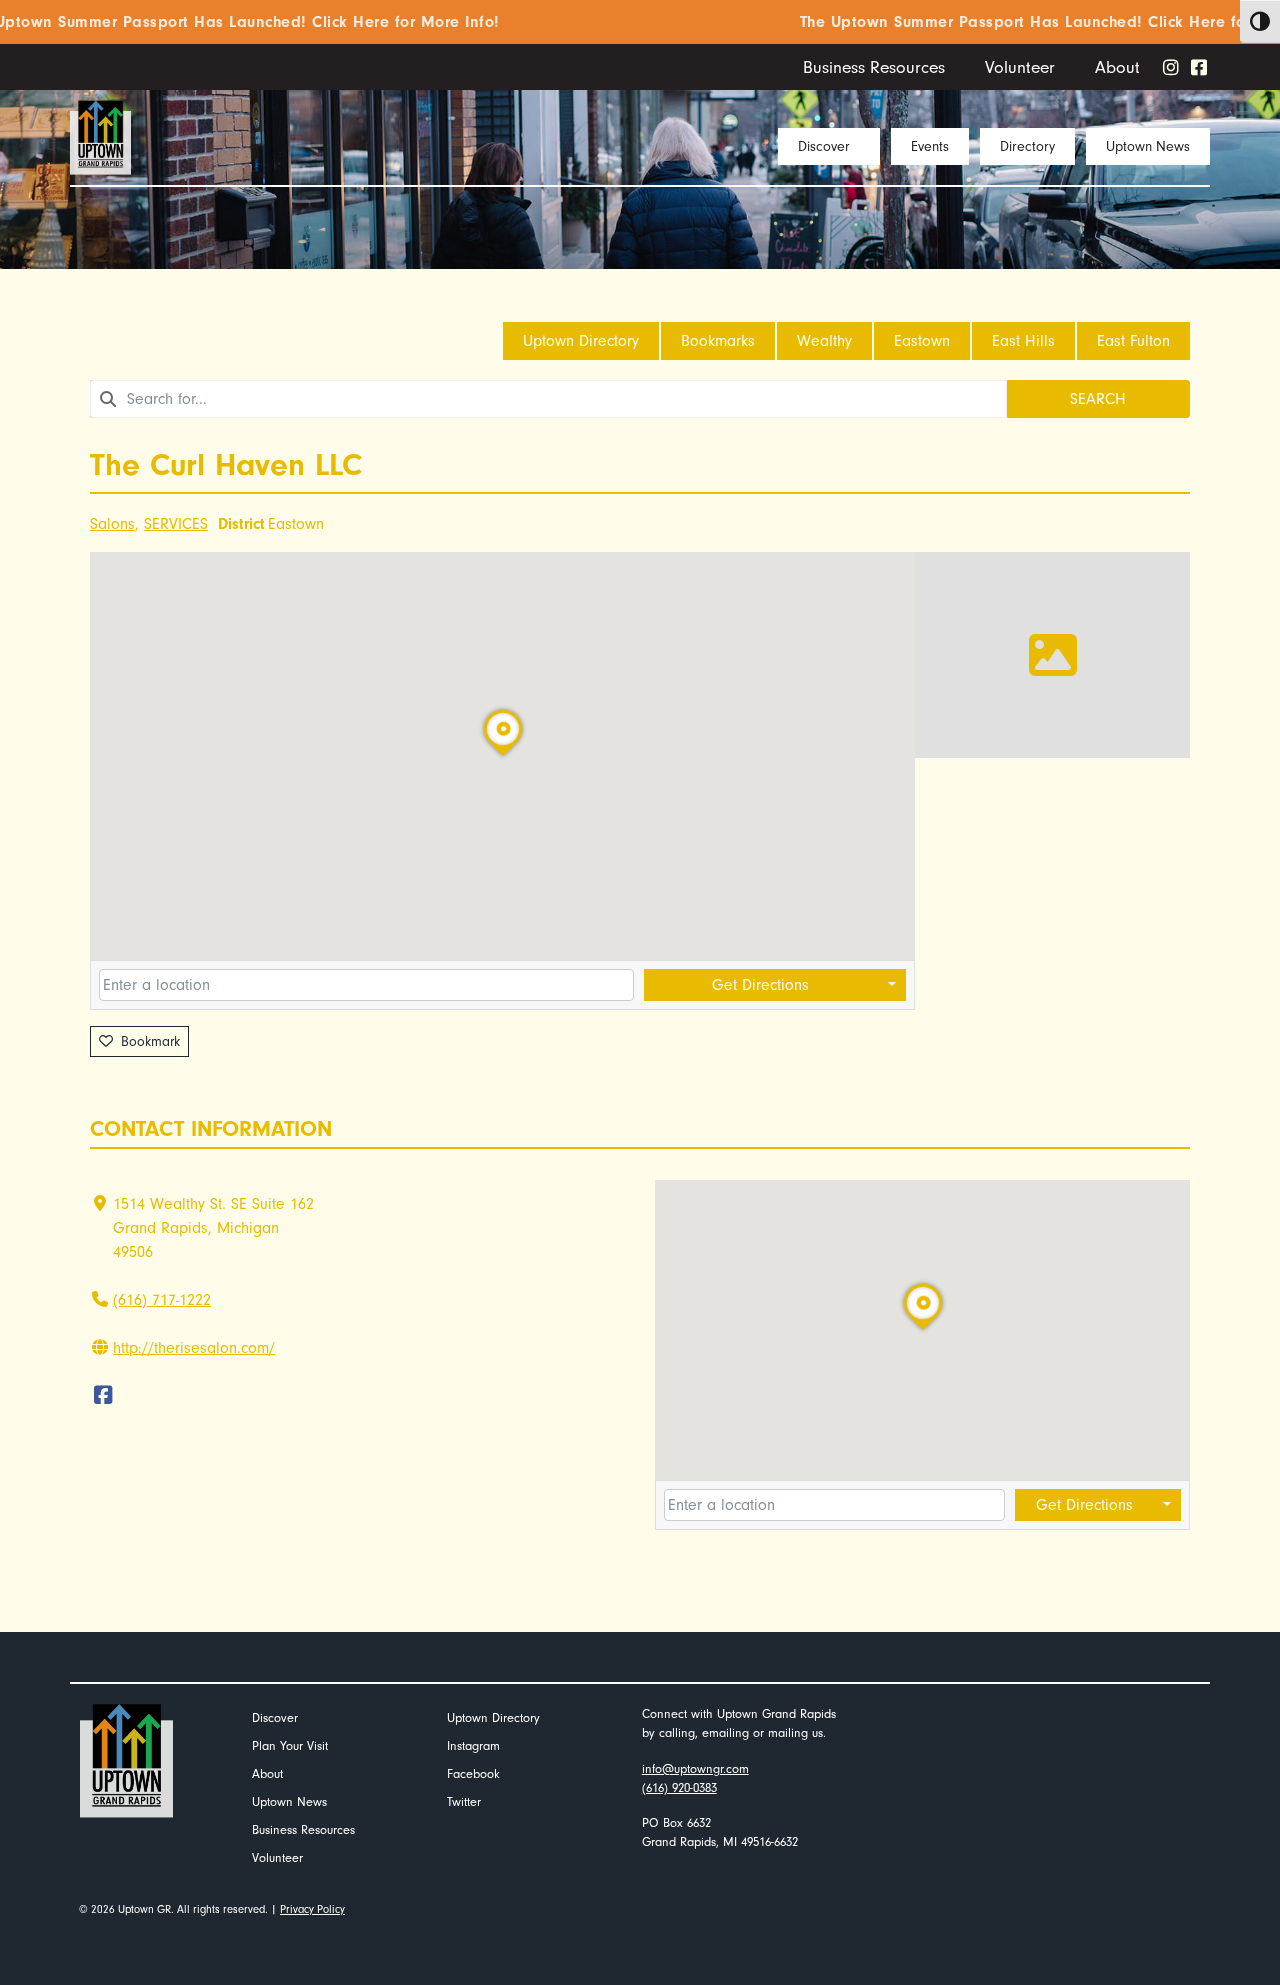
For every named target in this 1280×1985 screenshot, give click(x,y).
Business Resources (874, 67)
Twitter (464, 1801)
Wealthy (824, 341)
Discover (824, 146)
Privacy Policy (312, 1909)
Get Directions (760, 985)
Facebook (473, 1773)
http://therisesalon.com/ (194, 1348)
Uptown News (1148, 146)
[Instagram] (1171, 67)
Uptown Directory (581, 341)
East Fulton (1133, 341)
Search (1098, 399)
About (1117, 67)
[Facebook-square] (1199, 67)
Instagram (473, 1745)
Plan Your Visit (290, 1745)
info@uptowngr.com (695, 1768)
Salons (112, 524)
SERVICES (176, 524)
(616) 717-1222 (162, 1300)
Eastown (922, 341)
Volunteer (1020, 67)
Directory (1027, 146)
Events (930, 146)
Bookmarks (718, 341)
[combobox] (548, 399)
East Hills (1023, 341)
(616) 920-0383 (679, 1787)
